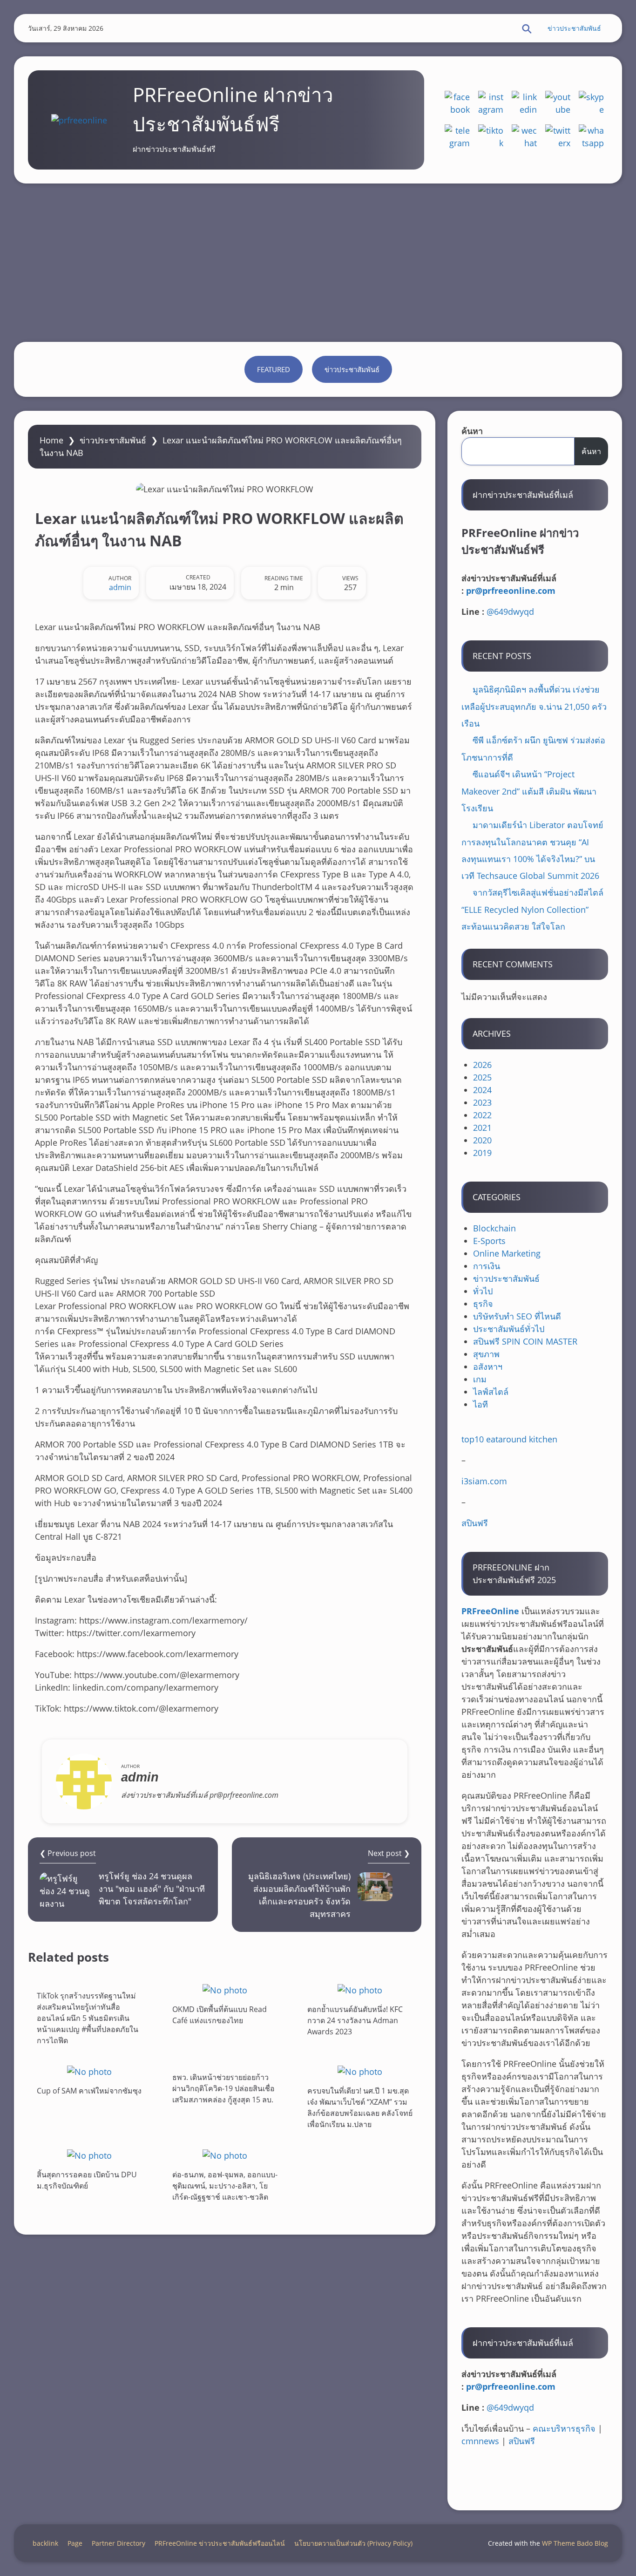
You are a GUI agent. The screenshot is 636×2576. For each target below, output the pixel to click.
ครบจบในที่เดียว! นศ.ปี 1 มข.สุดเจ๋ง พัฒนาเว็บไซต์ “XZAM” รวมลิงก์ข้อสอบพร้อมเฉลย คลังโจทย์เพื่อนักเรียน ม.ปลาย (360, 2107)
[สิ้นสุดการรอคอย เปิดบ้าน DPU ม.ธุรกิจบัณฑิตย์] (89, 2155)
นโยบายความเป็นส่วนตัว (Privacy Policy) (353, 2543)
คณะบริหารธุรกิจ (564, 2428)
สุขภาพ (486, 1354)
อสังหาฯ (488, 1366)
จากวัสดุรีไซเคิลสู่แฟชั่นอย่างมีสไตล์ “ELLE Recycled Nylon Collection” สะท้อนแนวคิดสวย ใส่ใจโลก (532, 909)
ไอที (480, 1404)
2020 (482, 1140)
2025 (482, 1077)
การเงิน (487, 1266)
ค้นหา (472, 431)
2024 (482, 1090)
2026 (482, 1065)
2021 (482, 1128)
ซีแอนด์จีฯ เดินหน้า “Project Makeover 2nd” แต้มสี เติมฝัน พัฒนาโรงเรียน (529, 791)
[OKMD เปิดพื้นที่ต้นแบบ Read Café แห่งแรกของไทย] (225, 1990)
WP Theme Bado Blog (575, 2543)
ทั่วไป (483, 1291)
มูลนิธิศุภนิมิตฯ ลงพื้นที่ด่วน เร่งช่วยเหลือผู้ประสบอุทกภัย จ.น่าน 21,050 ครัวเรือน (534, 706)
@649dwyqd (510, 612)
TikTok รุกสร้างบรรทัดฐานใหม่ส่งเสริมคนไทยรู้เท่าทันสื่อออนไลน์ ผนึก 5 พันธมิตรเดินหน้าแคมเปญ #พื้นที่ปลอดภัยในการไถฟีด (88, 2018)
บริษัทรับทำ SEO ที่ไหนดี (517, 1316)
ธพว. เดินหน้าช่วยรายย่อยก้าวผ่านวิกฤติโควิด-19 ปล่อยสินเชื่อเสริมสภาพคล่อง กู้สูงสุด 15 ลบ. (223, 2088)
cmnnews (480, 2441)
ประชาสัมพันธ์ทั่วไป (509, 1329)
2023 (482, 1102)
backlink (45, 2543)
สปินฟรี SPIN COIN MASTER (525, 1341)
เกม (480, 1379)
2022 (482, 1115)
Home (51, 440)
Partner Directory (118, 2543)
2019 (482, 1153)
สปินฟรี (475, 1523)
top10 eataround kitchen (509, 1439)
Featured (274, 369)
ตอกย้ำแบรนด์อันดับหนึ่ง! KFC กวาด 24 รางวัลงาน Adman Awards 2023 (355, 2020)
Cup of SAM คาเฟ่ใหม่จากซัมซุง (89, 2091)
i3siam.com (484, 1481)
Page (75, 2543)
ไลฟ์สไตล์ (491, 1392)
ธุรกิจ (483, 1304)
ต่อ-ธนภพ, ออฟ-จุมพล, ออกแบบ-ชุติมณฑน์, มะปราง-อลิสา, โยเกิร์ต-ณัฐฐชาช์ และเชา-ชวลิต (225, 2185)
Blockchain (494, 1228)
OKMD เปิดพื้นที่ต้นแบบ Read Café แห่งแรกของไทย (220, 2015)
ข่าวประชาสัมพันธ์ (574, 28)
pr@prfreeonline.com (511, 591)
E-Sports (489, 1241)
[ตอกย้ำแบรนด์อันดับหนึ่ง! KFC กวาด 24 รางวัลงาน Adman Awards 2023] (360, 1990)
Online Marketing (507, 1253)
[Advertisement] (318, 263)
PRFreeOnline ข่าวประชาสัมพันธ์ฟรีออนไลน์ (220, 2543)
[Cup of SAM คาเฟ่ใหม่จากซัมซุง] (89, 2071)
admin (120, 587)
